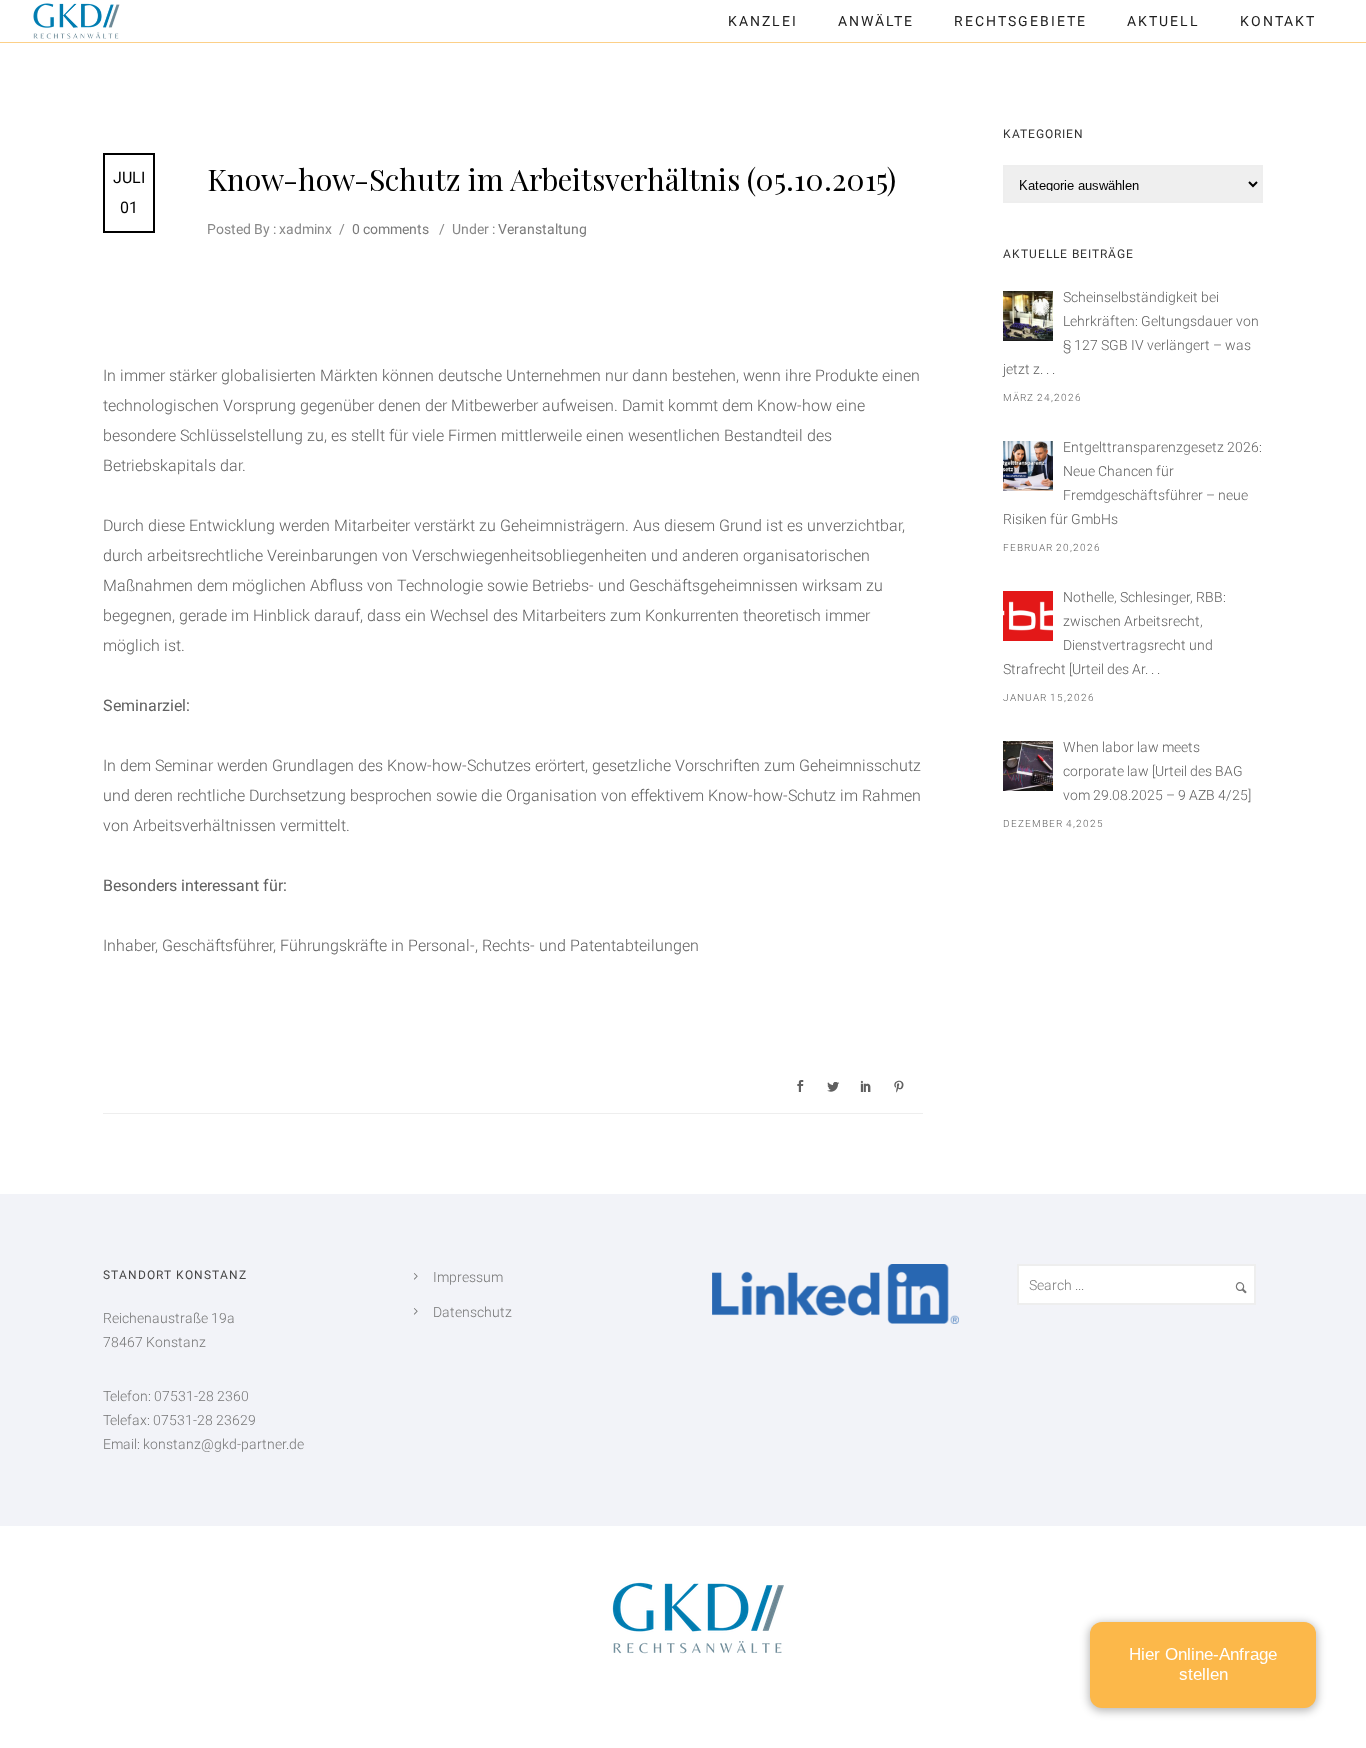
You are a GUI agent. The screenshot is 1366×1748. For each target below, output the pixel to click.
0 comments (390, 229)
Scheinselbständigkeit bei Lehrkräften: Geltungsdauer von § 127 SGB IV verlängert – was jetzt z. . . (1131, 333)
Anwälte (876, 21)
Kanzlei (763, 21)
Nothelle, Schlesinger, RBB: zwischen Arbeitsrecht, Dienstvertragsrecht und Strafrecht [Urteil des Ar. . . (1114, 633)
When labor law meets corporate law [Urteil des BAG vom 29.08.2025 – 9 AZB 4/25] (1157, 771)
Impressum (468, 1277)
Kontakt (1278, 21)
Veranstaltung (541, 229)
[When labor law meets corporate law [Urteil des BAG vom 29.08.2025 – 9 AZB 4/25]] (1028, 766)
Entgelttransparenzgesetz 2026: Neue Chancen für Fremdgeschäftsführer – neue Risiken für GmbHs (1132, 483)
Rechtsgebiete (1020, 21)
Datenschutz (472, 1312)
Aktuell (1163, 21)
